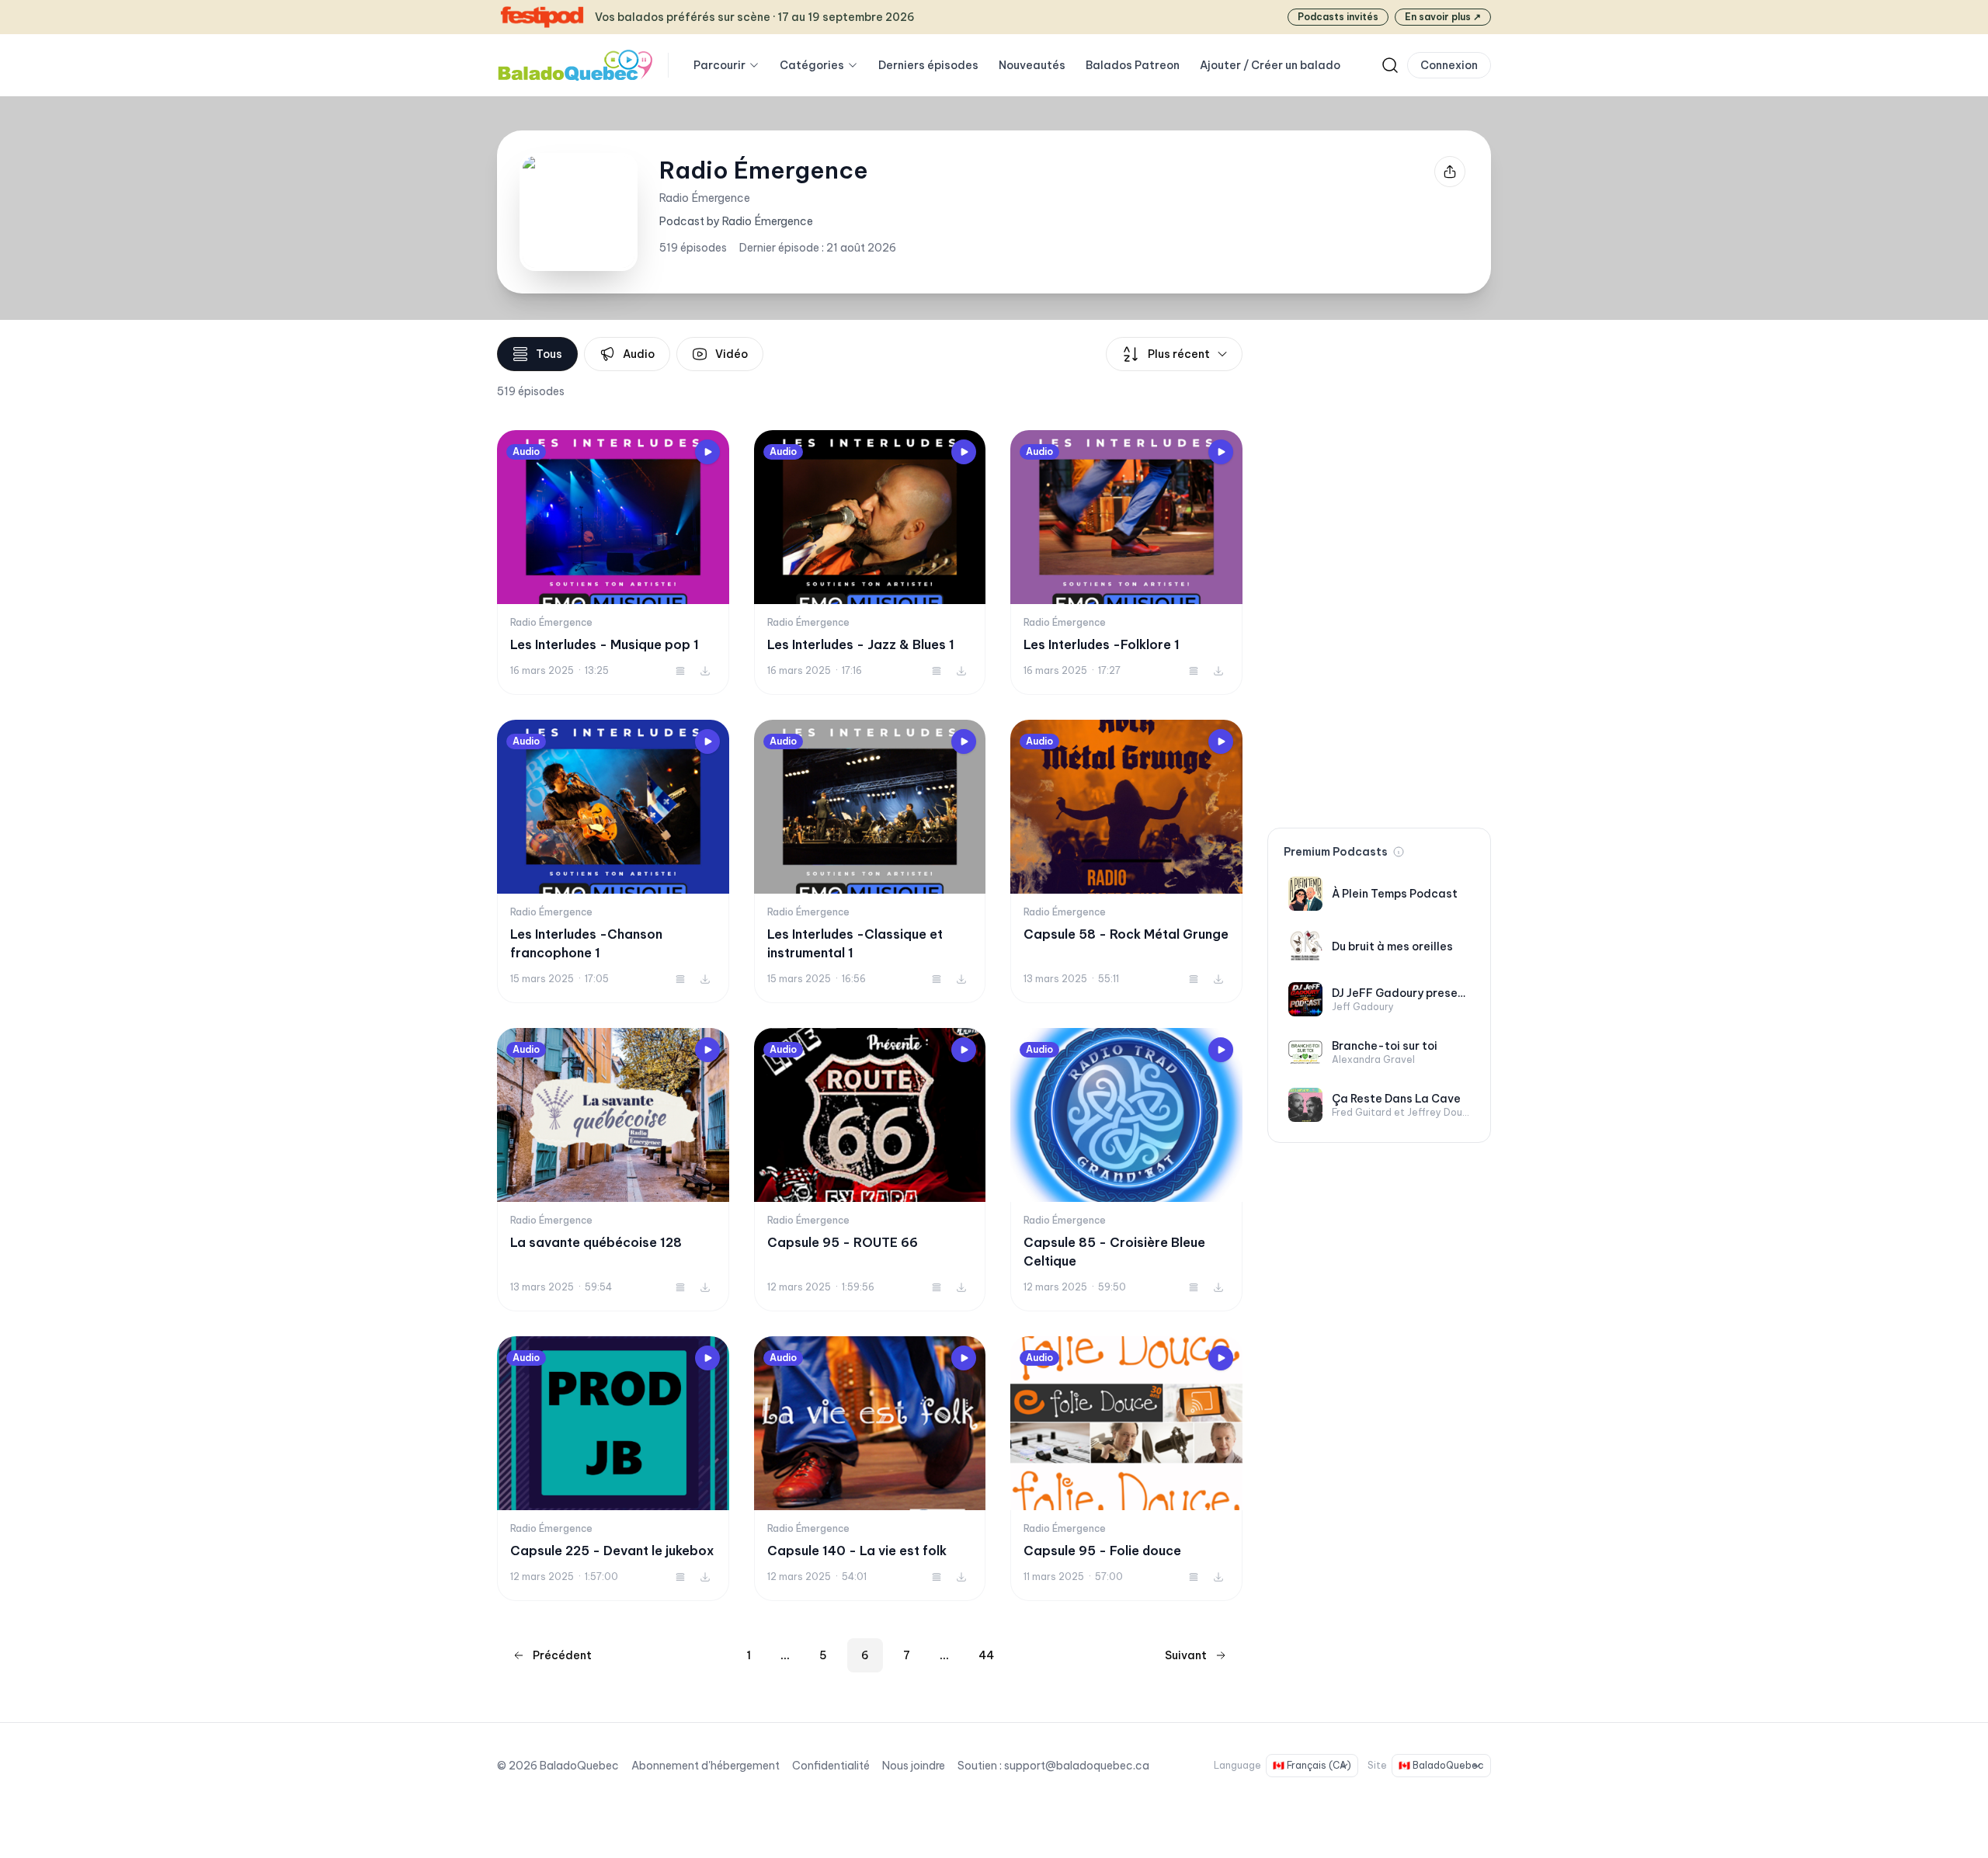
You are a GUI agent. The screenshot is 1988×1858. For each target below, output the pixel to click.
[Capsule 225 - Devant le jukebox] (613, 1469)
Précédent (562, 1655)
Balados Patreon (1133, 65)
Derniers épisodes (928, 65)
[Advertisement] (1379, 570)
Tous (549, 354)
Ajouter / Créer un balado (1270, 65)
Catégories (812, 65)
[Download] (705, 671)
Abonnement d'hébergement (706, 1766)
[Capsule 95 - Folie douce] (1126, 1469)
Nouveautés (1032, 65)
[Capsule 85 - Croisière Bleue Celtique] (1126, 1170)
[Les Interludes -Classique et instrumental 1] (870, 861)
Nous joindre (914, 1766)
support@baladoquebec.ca (1077, 1766)
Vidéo (732, 354)
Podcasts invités (1338, 17)
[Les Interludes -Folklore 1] (1126, 563)
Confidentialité (831, 1766)
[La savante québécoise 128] (613, 1170)
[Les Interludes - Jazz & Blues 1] (870, 563)
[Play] (707, 452)
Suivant (1186, 1655)
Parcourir (719, 65)
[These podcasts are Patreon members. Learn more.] (1399, 852)
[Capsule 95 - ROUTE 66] (870, 1170)
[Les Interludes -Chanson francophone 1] (613, 861)
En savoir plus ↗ (1443, 17)
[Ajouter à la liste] (680, 671)
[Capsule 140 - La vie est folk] (870, 1469)
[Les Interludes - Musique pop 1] (613, 563)
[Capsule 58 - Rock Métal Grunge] (1126, 861)
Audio (639, 354)
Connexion (1449, 65)
